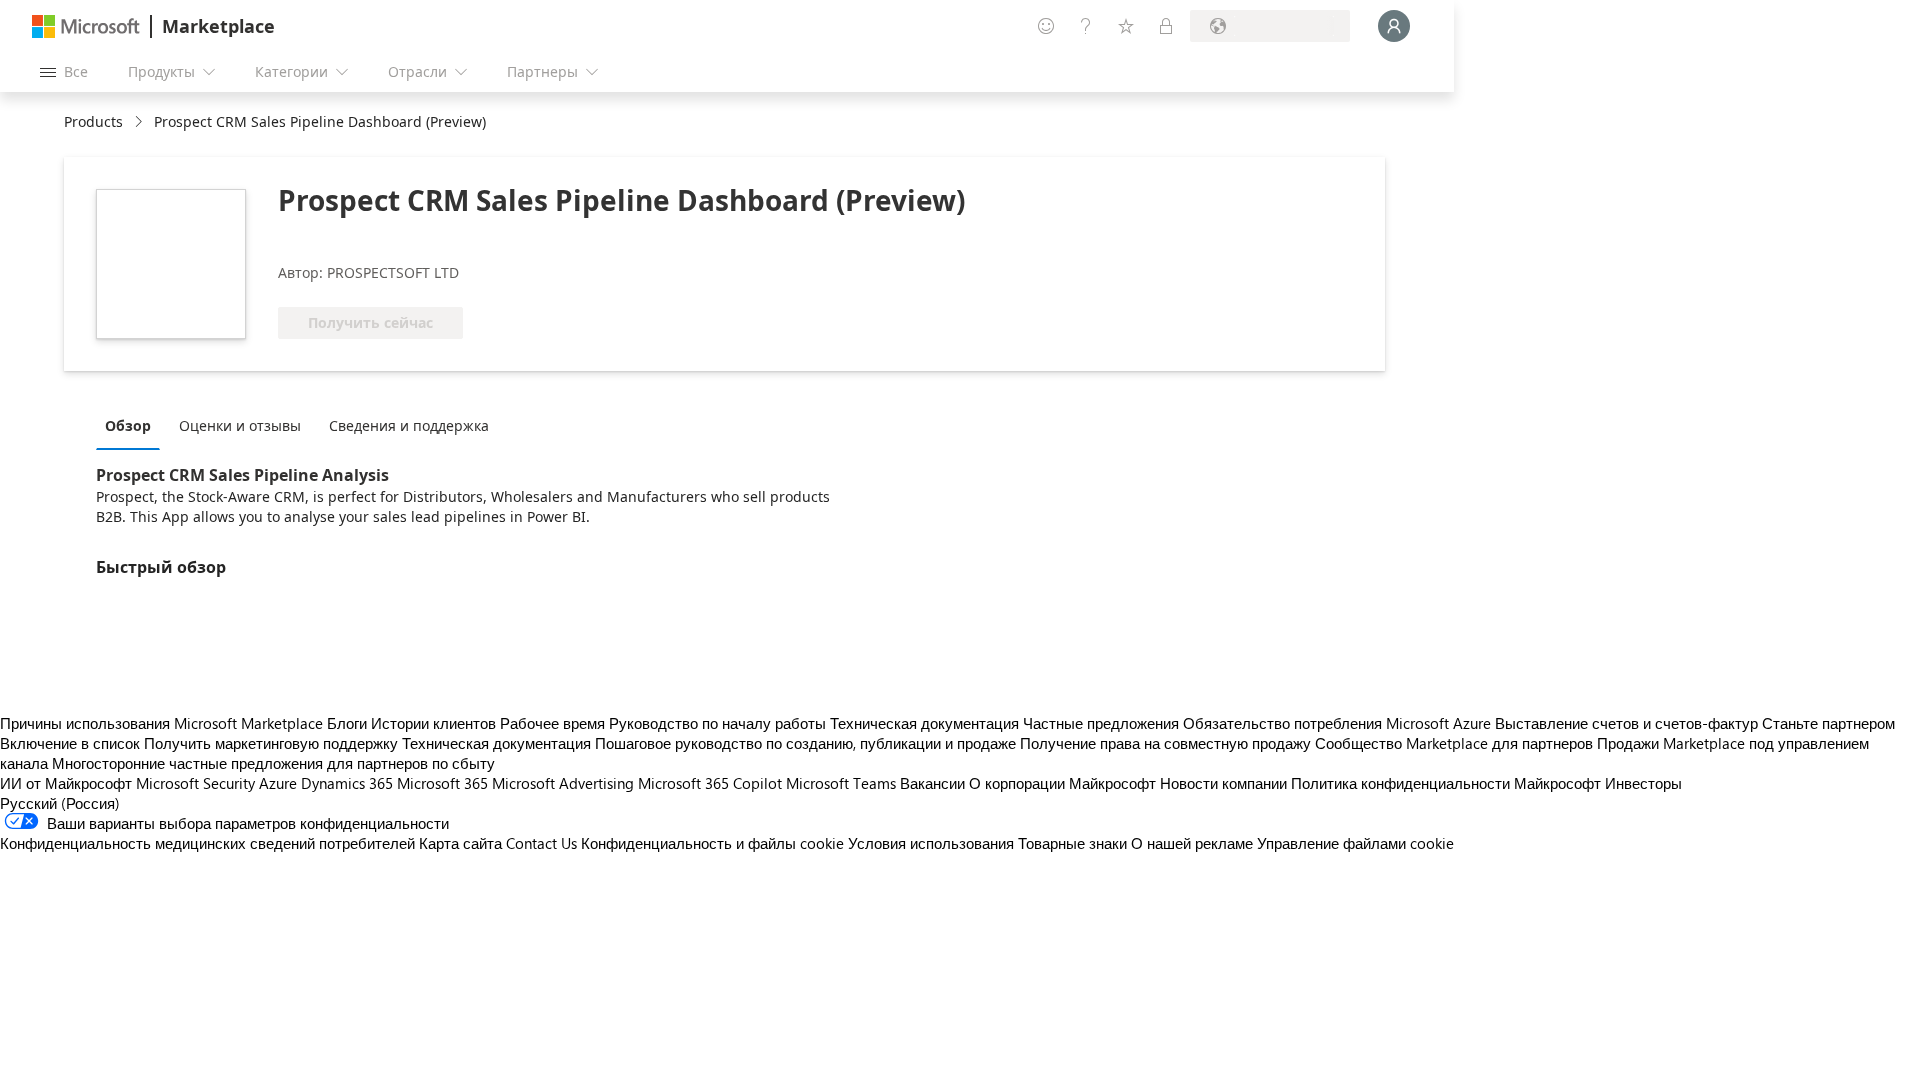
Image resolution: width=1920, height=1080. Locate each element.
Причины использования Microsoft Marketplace (161, 723)
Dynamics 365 (347, 783)
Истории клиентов (433, 723)
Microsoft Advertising (563, 783)
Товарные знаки (1072, 843)
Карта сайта (460, 843)
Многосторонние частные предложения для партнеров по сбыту (273, 763)
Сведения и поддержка (409, 425)
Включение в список (70, 743)
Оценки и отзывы (240, 425)
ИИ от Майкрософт (66, 783)
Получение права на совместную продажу (1165, 743)
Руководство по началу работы (717, 723)
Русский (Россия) (60, 803)
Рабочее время (552, 723)
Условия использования (931, 843)
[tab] (133, 425)
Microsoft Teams (841, 783)
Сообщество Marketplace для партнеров (1454, 743)
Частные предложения (1101, 723)
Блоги (347, 723)
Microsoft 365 (442, 783)
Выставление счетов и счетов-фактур (1626, 723)
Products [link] (93, 121)
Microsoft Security (195, 783)
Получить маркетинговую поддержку (271, 743)
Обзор (128, 425)
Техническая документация (924, 723)
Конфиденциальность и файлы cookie (712, 843)
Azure (278, 783)
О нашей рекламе (1192, 843)
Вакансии (932, 783)
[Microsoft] (86, 26)
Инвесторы (1643, 783)
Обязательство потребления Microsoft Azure (1339, 723)
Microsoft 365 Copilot (710, 783)
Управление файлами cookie (1355, 843)
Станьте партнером (1828, 723)
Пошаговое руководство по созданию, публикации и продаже (805, 743)
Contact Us (541, 843)
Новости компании (1223, 783)
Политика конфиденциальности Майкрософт (1446, 783)
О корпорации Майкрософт (1062, 783)
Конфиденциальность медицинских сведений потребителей (207, 843)
